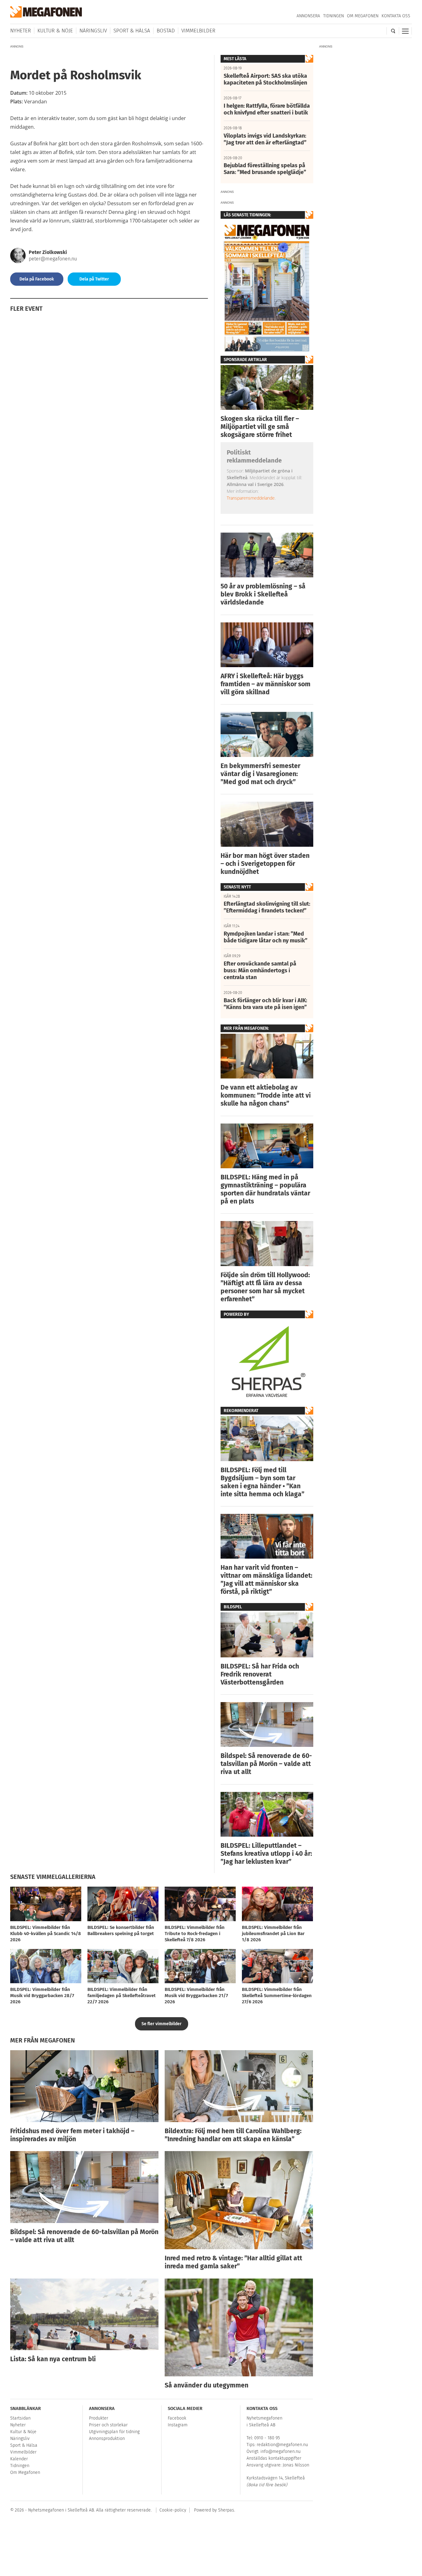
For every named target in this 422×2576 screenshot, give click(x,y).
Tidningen (333, 16)
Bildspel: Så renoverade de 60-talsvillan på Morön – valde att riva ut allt (266, 1764)
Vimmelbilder (198, 31)
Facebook (177, 2418)
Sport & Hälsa (132, 31)
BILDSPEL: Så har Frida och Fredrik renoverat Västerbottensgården (260, 1674)
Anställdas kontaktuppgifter (274, 2458)
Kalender (19, 2459)
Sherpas (226, 2510)
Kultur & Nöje (55, 31)
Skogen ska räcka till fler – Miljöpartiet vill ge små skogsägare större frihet (260, 427)
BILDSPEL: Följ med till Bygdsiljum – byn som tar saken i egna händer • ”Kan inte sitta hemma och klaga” (262, 1482)
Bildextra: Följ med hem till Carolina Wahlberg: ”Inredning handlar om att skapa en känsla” (233, 2135)
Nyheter (21, 31)
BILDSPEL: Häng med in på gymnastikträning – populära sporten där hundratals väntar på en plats (265, 1189)
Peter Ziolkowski (48, 252)
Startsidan (20, 2418)
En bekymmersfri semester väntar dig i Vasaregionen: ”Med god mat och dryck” (260, 774)
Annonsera (308, 16)
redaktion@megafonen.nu (282, 2445)
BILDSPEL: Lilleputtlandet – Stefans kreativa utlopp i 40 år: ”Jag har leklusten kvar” (266, 1854)
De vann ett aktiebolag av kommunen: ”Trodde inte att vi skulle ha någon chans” (266, 1095)
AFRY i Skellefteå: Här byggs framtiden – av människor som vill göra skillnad (266, 684)
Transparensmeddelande (251, 498)
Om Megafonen (363, 16)
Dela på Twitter (94, 279)
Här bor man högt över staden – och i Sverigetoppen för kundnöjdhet (265, 864)
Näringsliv (93, 31)
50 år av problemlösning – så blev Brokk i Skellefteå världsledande (263, 594)
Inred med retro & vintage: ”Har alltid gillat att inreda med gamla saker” (233, 2262)
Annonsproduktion (107, 2439)
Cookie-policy (173, 2510)
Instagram (178, 2425)
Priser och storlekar (108, 2425)
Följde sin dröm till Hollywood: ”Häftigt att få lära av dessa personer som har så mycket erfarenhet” (265, 1287)
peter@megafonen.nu (53, 259)
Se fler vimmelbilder (162, 2024)
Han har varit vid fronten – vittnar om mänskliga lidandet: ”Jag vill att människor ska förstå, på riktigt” (266, 1580)
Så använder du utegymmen (207, 2385)
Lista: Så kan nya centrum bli (53, 2359)
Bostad (166, 31)
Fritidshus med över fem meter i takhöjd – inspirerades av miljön (72, 2135)
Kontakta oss (396, 16)
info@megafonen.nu (281, 2451)
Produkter (99, 2418)
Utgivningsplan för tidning (114, 2432)
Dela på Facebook (37, 279)
